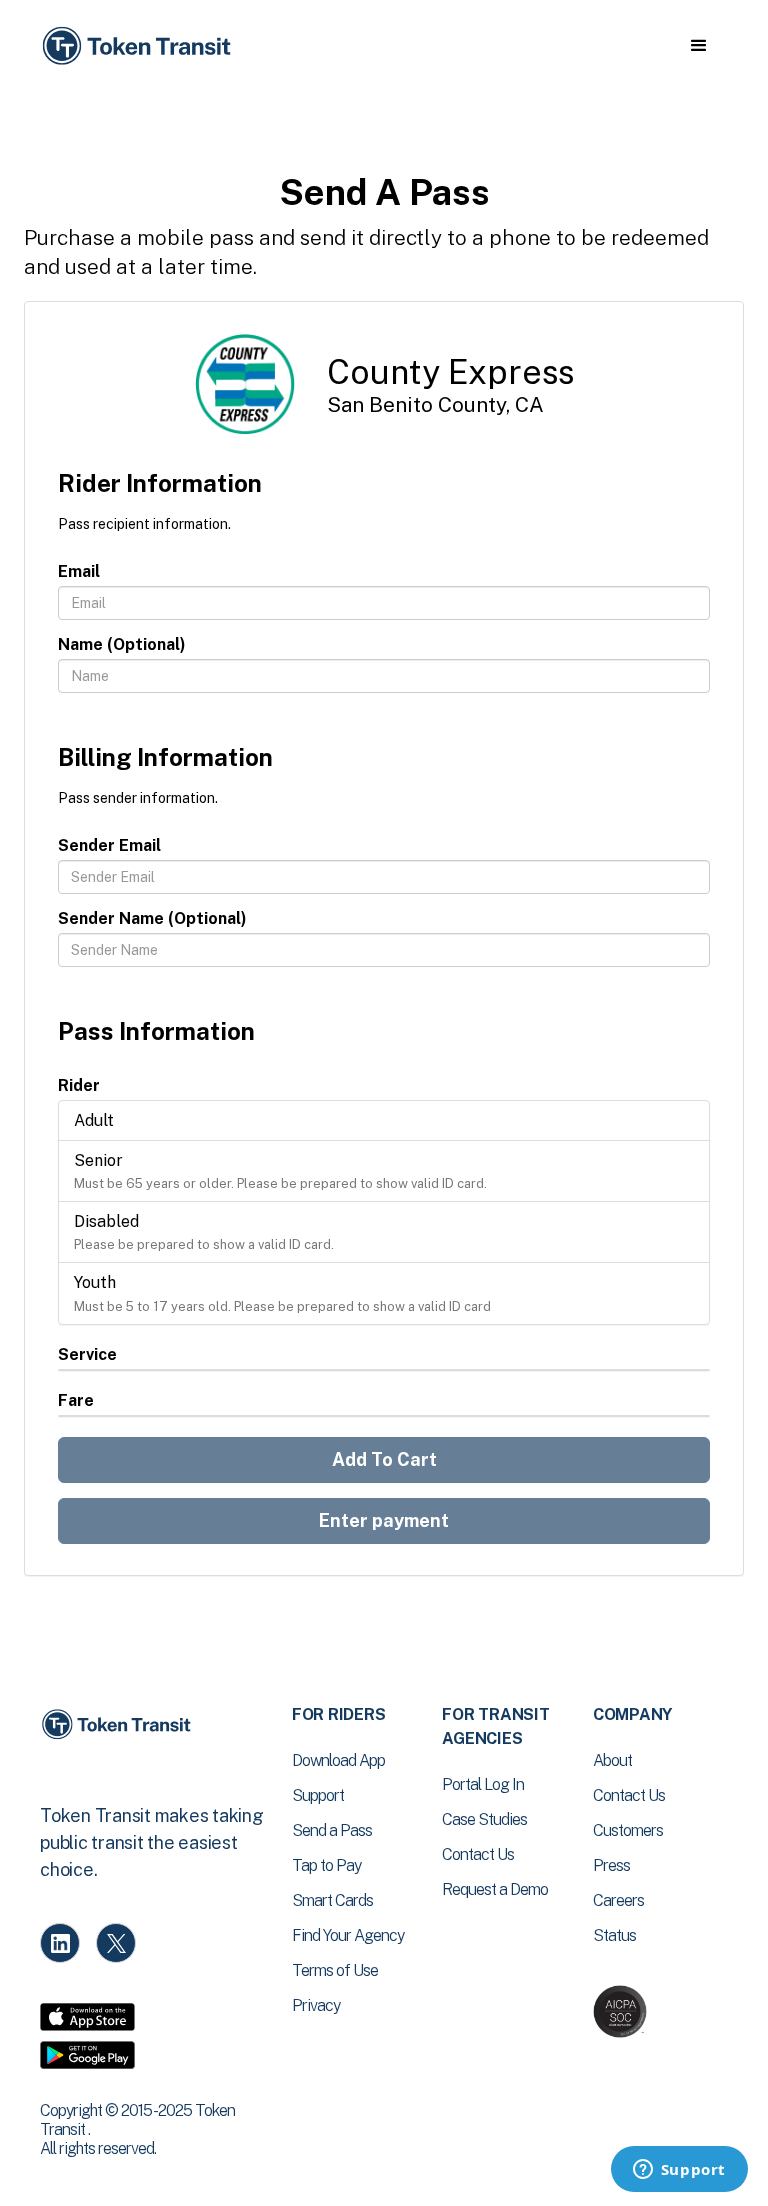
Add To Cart (384, 1459)
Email (79, 571)
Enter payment (384, 1520)
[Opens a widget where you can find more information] (679, 2171)
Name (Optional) (122, 644)
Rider (79, 1085)
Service (87, 1354)
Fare (76, 1400)
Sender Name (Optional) (152, 918)
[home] (140, 46)
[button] (698, 46)
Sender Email (109, 845)
